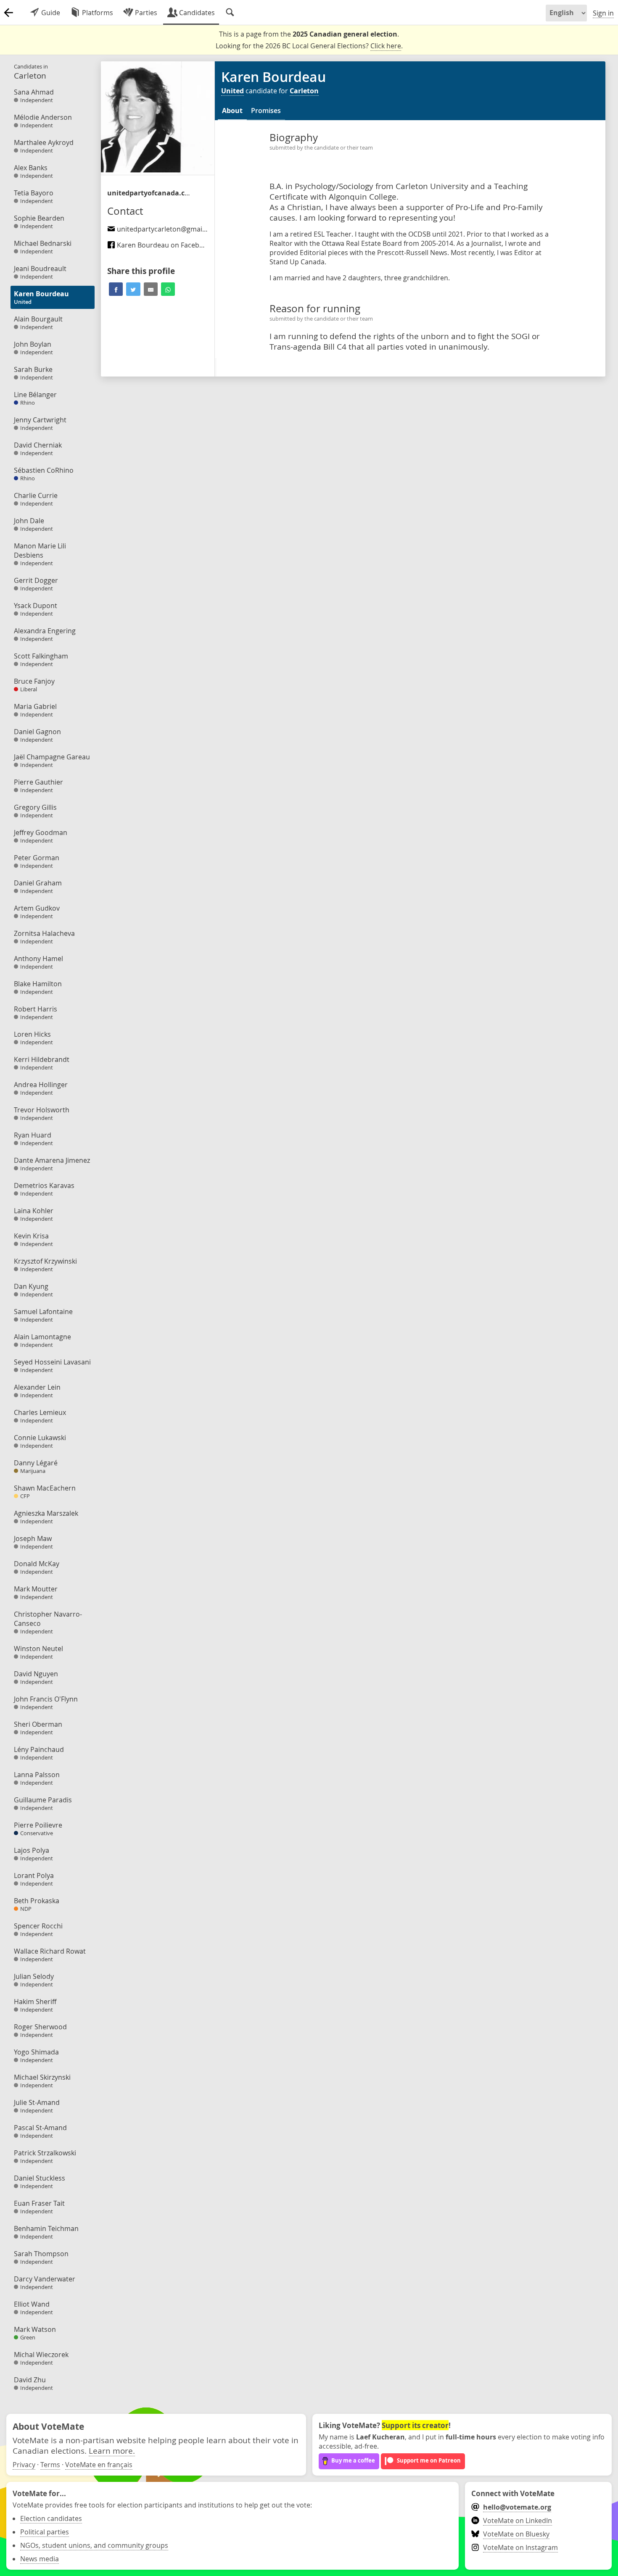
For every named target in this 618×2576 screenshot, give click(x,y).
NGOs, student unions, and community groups (94, 2545)
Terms (50, 2465)
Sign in (603, 13)
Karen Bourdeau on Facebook (163, 245)
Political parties (45, 2532)
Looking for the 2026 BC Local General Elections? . (309, 46)
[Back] (8, 13)
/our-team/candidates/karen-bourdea (149, 193)
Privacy (24, 2465)
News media (40, 2559)
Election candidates (51, 2518)
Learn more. (112, 2451)
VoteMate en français (99, 2465)
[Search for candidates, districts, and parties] (230, 13)
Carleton (304, 91)
